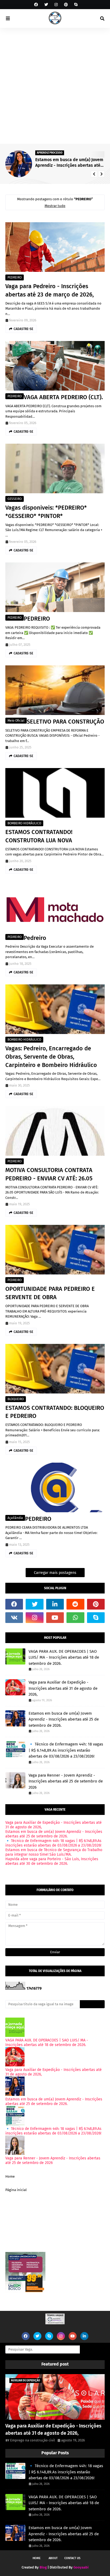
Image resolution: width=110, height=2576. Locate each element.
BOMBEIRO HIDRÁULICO (24, 823)
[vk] (14, 1618)
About (53, 2558)
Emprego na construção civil (33, 2440)
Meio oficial (16, 721)
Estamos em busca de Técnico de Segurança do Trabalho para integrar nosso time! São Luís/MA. (54, 1852)
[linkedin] (55, 1604)
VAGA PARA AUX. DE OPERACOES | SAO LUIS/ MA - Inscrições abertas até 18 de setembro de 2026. (64, 1657)
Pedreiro (35, 938)
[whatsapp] (75, 1618)
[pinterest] (66, 5)
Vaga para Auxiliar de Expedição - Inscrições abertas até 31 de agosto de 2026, (63, 1688)
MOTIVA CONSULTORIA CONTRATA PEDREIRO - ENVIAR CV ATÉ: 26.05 (49, 1174)
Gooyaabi (81, 2567)
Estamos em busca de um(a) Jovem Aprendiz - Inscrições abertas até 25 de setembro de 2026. (69, 163)
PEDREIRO (15, 277)
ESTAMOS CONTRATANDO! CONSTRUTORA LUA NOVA (39, 836)
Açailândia (15, 1518)
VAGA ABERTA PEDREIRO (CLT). (63, 397)
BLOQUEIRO (16, 1399)
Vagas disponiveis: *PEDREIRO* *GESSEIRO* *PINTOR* (46, 512)
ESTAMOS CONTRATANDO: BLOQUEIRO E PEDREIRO (55, 1412)
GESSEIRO (15, 499)
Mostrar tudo (55, 206)
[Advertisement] (55, 86)
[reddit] (75, 1604)
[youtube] (55, 1618)
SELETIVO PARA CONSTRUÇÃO (65, 722)
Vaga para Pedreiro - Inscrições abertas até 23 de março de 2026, (50, 290)
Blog (43, 2567)
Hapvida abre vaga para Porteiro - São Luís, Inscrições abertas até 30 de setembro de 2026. (52, 1861)
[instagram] (56, 5)
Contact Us (72, 2558)
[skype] (75, 5)
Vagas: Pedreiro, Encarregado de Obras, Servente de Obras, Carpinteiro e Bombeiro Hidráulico (51, 1057)
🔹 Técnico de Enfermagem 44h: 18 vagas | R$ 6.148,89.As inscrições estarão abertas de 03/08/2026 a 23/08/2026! (66, 1750)
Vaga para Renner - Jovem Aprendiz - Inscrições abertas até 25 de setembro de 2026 (66, 1781)
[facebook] (36, 5)
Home (10, 2176)
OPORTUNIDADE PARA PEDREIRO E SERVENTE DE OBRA (50, 1293)
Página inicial (16, 2190)
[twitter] (46, 5)
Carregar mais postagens (55, 1573)
